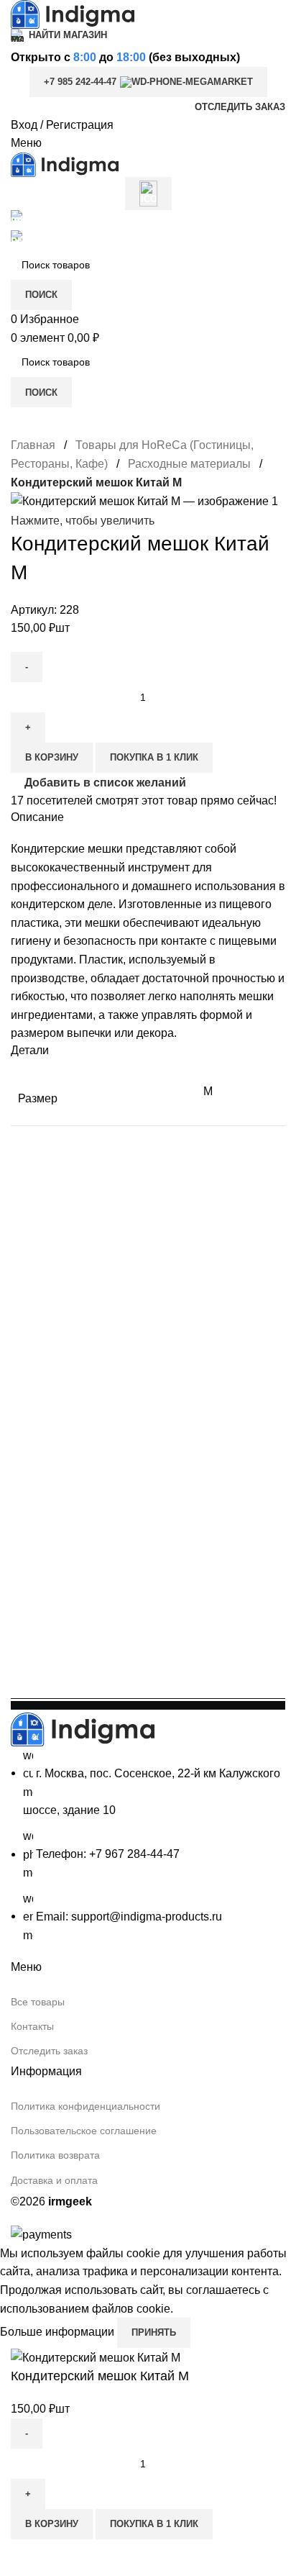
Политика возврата (55, 2155)
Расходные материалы (191, 464)
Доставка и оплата (54, 2180)
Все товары (38, 2002)
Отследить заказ (49, 2051)
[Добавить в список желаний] (29, 2557)
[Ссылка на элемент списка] (148, 1846)
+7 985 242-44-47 (80, 82)
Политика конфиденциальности (85, 2106)
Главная (34, 445)
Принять (154, 2332)
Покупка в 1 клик (154, 757)
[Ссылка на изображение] (83, 1729)
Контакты (32, 2026)
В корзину (52, 757)
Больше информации (59, 2332)
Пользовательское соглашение (84, 2131)
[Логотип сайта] (73, 13)
